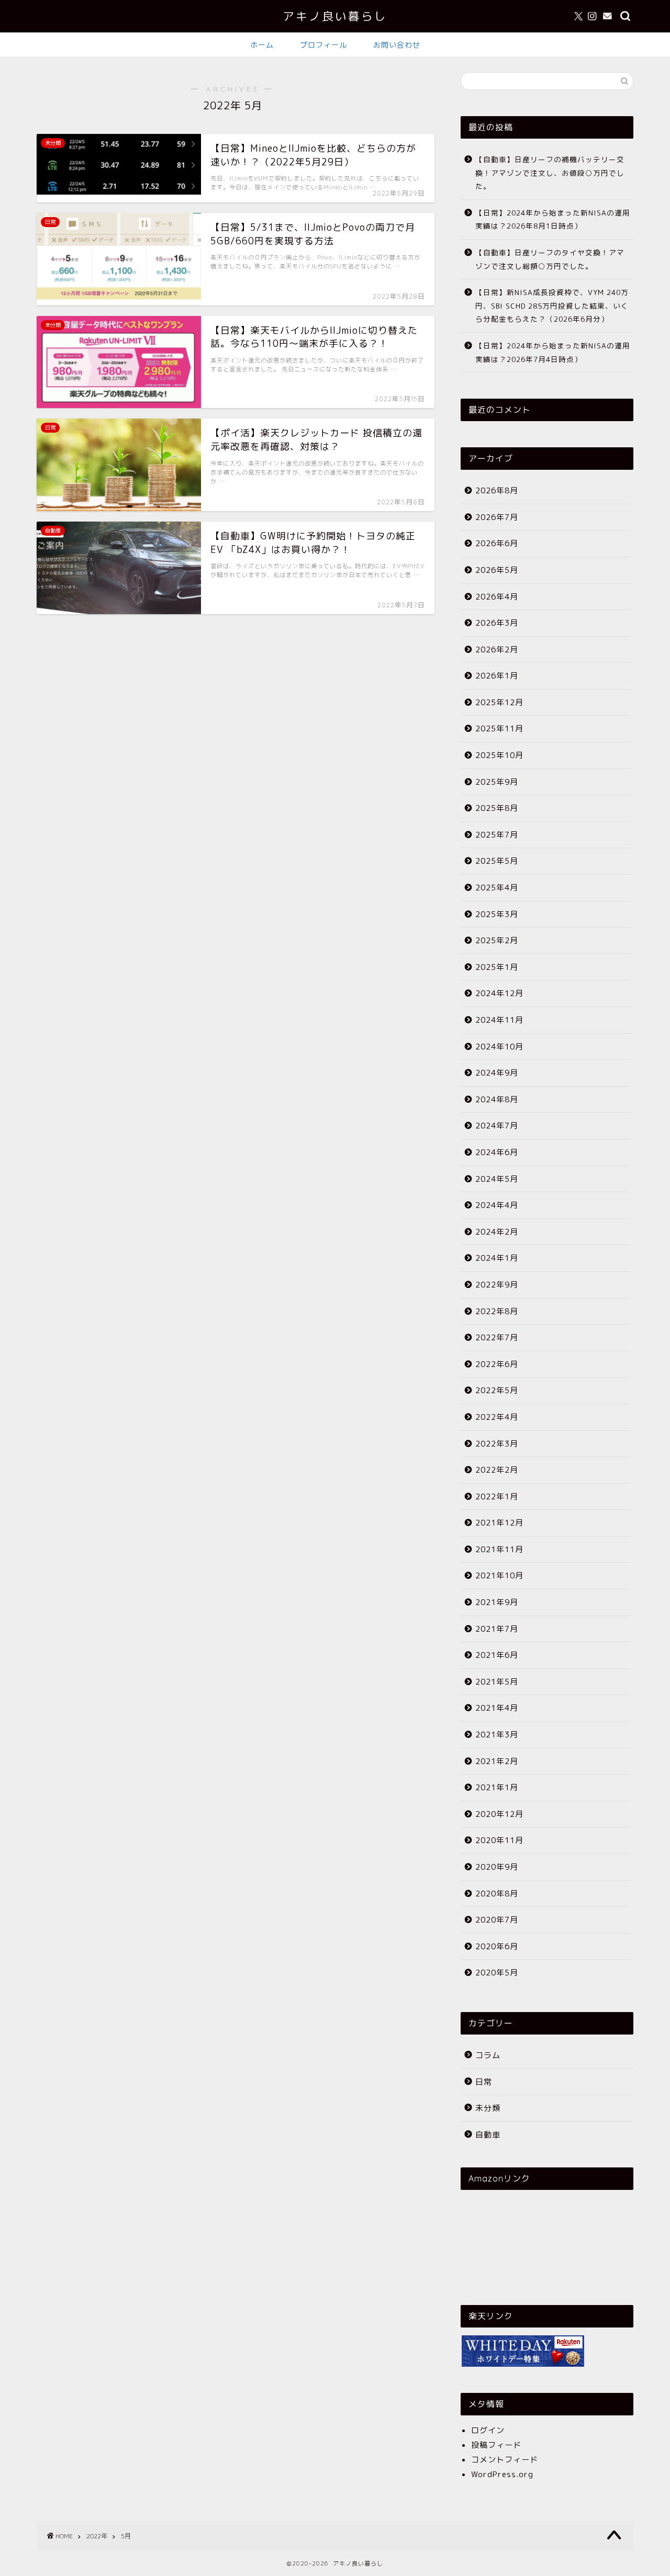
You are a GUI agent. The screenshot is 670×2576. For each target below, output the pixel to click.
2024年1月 (497, 1258)
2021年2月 (497, 1761)
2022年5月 (497, 1390)
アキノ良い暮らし (335, 16)
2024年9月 (497, 1073)
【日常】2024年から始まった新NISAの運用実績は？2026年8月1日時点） (553, 219)
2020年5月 (497, 1973)
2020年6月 (497, 1946)
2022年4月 (497, 1417)
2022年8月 (497, 1311)
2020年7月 (497, 1920)
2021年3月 (497, 1735)
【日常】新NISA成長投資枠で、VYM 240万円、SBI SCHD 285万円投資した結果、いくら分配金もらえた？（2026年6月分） (552, 306)
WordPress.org (502, 2474)
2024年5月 (497, 1179)
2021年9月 (497, 1602)
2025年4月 (497, 888)
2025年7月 (497, 835)
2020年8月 (497, 1894)
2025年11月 (499, 728)
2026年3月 (497, 623)
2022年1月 (497, 1496)
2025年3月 (497, 914)
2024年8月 (497, 1099)
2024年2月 (497, 1232)
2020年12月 (499, 1814)
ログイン (488, 2430)
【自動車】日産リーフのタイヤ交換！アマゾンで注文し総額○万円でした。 (550, 259)
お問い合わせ (397, 45)
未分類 (488, 2108)
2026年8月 (497, 490)
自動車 (488, 2135)
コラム (488, 2055)
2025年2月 (497, 940)
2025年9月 (497, 782)
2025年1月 (497, 967)
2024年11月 (499, 1020)
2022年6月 (497, 1364)
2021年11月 (499, 1549)
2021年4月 (497, 1708)
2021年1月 (497, 1787)
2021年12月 (499, 1523)
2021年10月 (499, 1575)
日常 (484, 2082)
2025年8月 (497, 808)
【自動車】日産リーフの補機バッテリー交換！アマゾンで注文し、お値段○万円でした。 (550, 173)
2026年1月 (497, 676)
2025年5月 (497, 861)
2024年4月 (497, 1205)
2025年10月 (499, 755)
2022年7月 (497, 1337)
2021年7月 (497, 1629)
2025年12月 (499, 702)
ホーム (262, 45)
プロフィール (323, 45)
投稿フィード (496, 2445)
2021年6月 (497, 1655)
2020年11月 (499, 1840)
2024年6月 (497, 1152)
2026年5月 (497, 570)
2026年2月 (497, 649)
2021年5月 (497, 1682)
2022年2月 (497, 1470)
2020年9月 (497, 1867)
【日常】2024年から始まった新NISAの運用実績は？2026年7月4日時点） (553, 352)
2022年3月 (497, 1444)
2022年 (97, 2536)
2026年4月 (497, 597)
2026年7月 (497, 517)
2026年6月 (497, 543)
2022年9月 (497, 1285)
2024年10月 (499, 1047)
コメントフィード (505, 2460)
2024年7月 (497, 1126)
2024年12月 (499, 993)
